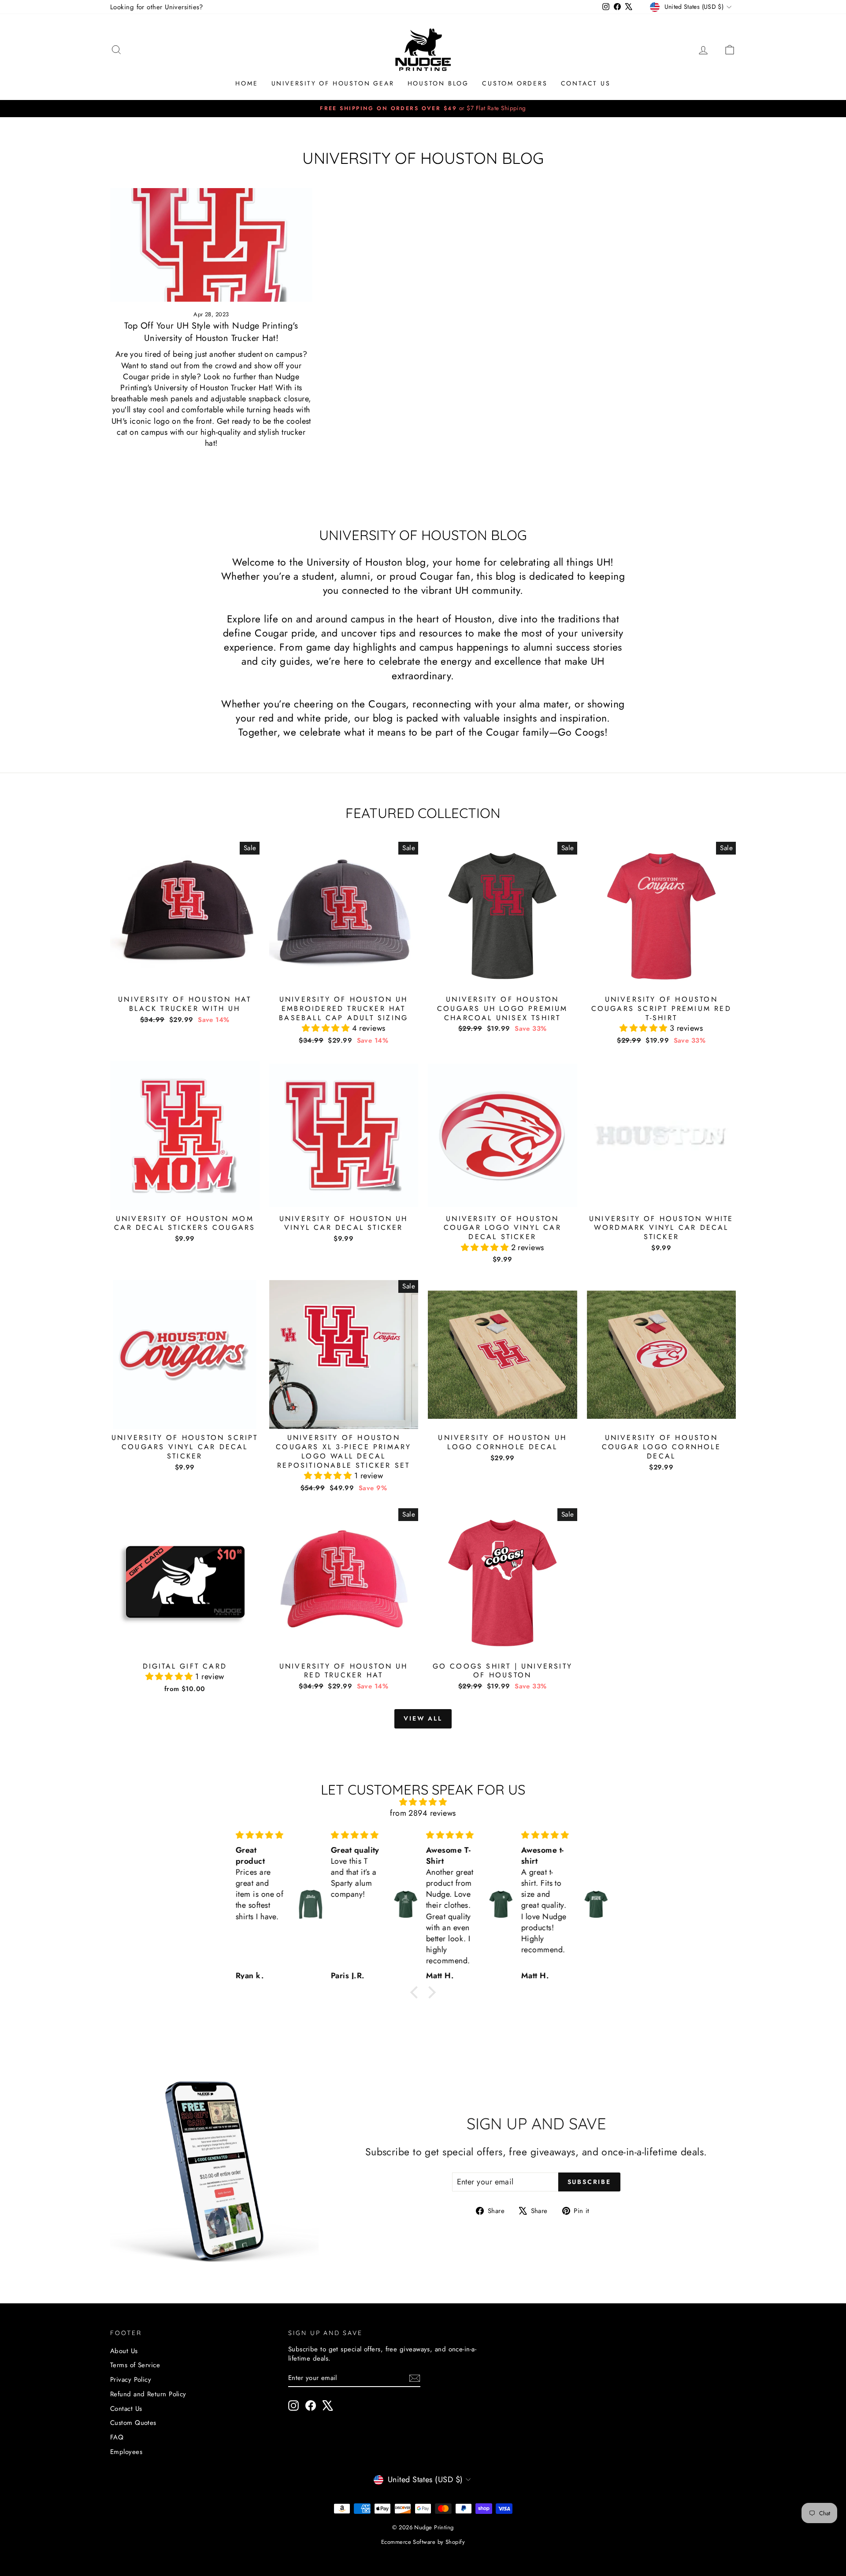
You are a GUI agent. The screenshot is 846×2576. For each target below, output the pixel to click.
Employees (126, 2452)
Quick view (185, 981)
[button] (327, 1028)
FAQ (117, 2437)
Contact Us (586, 83)
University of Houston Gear (333, 83)
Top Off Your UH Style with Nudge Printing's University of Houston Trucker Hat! (211, 332)
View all (423, 1718)
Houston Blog (438, 83)
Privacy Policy (131, 2380)
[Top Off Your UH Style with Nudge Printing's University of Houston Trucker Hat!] (211, 245)
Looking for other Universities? (157, 7)
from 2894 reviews (423, 1813)
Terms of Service (135, 2365)
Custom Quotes (133, 2423)
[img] (423, 1802)
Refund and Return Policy (148, 2394)
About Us (124, 2351)
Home (247, 83)
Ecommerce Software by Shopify (423, 2542)
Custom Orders (515, 83)
